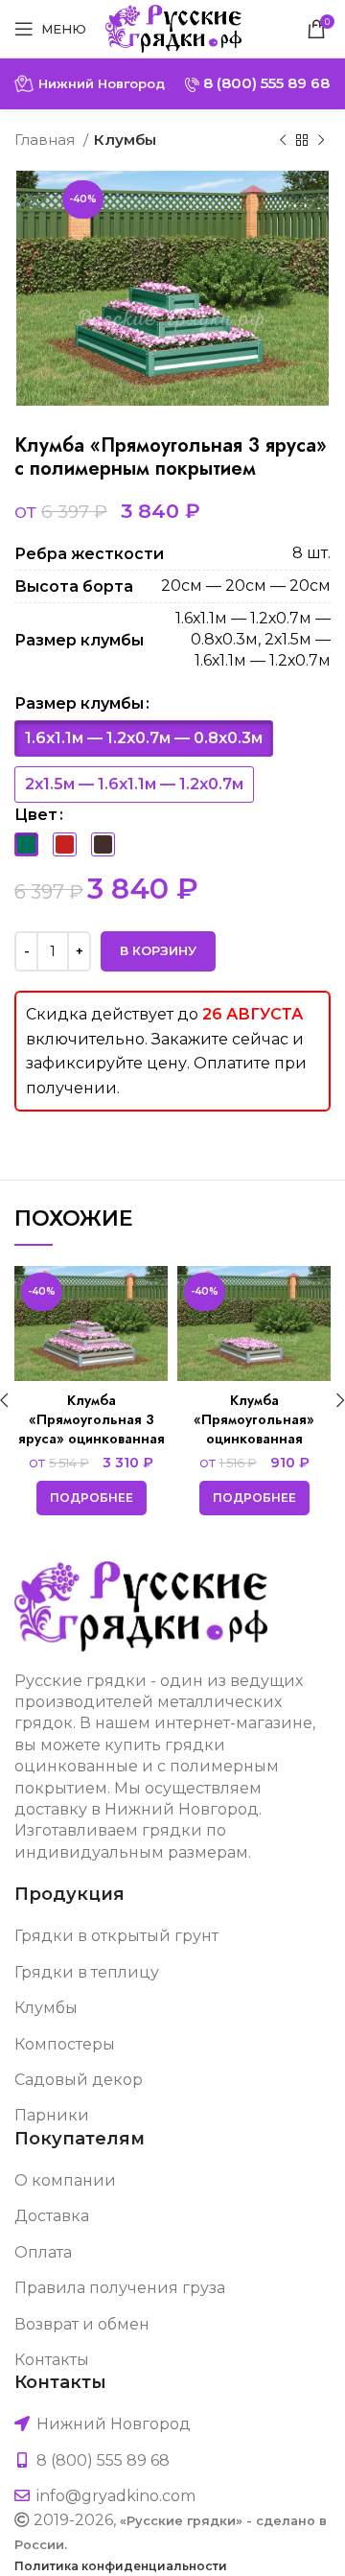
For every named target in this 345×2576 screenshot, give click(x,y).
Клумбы (125, 140)
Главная (46, 140)
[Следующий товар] (321, 140)
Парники (52, 2115)
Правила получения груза (120, 2288)
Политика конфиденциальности (121, 2566)
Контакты (52, 2360)
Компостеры (65, 2044)
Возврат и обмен (82, 2324)
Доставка (52, 2216)
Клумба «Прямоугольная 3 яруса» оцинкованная (92, 1419)
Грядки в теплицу (87, 1972)
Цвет (36, 815)
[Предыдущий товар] (283, 140)
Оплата (43, 2252)
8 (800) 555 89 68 (264, 83)
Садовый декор (79, 2080)
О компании (65, 2180)
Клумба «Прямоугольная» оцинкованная (254, 1419)
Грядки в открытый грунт (116, 1936)
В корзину (158, 950)
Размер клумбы (79, 703)
